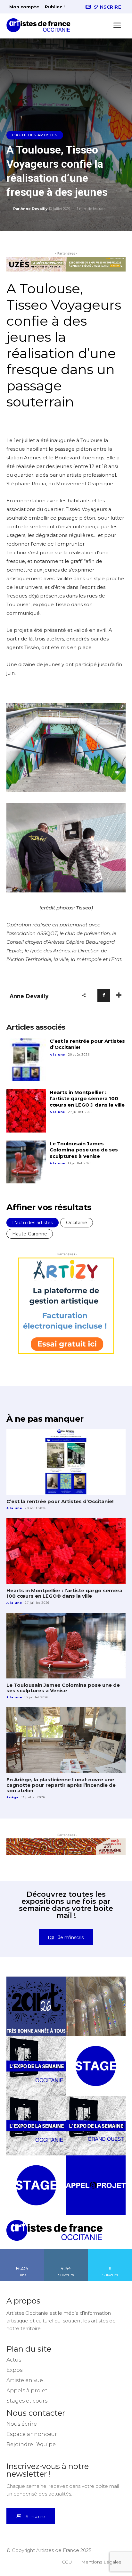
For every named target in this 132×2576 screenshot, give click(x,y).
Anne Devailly (34, 209)
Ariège (12, 1797)
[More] (119, 995)
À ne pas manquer (45, 1419)
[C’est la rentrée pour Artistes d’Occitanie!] (26, 1060)
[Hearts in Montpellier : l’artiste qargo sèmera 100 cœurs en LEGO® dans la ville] (26, 1111)
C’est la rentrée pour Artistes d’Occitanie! (87, 1044)
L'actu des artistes (35, 135)
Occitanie (77, 1223)
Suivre (66, 2262)
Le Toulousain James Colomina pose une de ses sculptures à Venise (84, 1150)
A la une (57, 1054)
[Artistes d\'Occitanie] (40, 25)
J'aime (22, 2262)
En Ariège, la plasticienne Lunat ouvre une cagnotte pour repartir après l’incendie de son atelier (61, 1785)
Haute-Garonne (30, 1234)
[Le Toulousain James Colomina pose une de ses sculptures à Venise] (26, 1162)
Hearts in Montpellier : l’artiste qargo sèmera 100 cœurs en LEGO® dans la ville (87, 1099)
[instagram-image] (36, 2018)
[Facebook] (104, 995)
